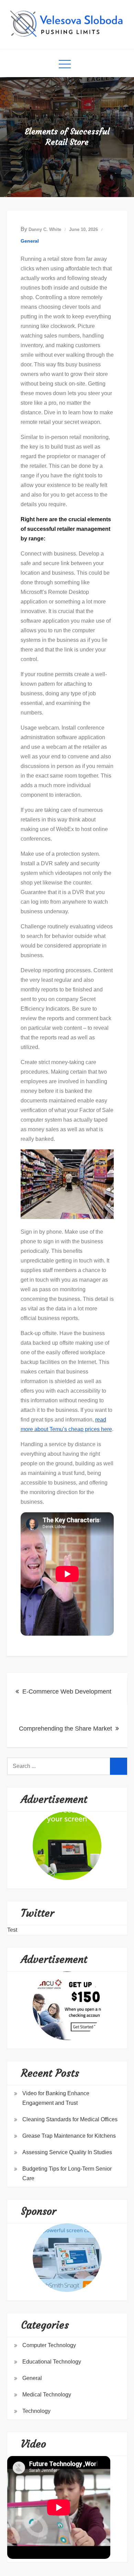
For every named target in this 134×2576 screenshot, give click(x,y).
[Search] (119, 1766)
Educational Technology (52, 2362)
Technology (36, 2411)
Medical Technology (47, 2395)
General (30, 241)
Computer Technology (49, 2345)
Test (12, 1930)
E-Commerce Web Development (67, 1692)
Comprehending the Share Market (65, 1729)
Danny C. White (45, 229)
